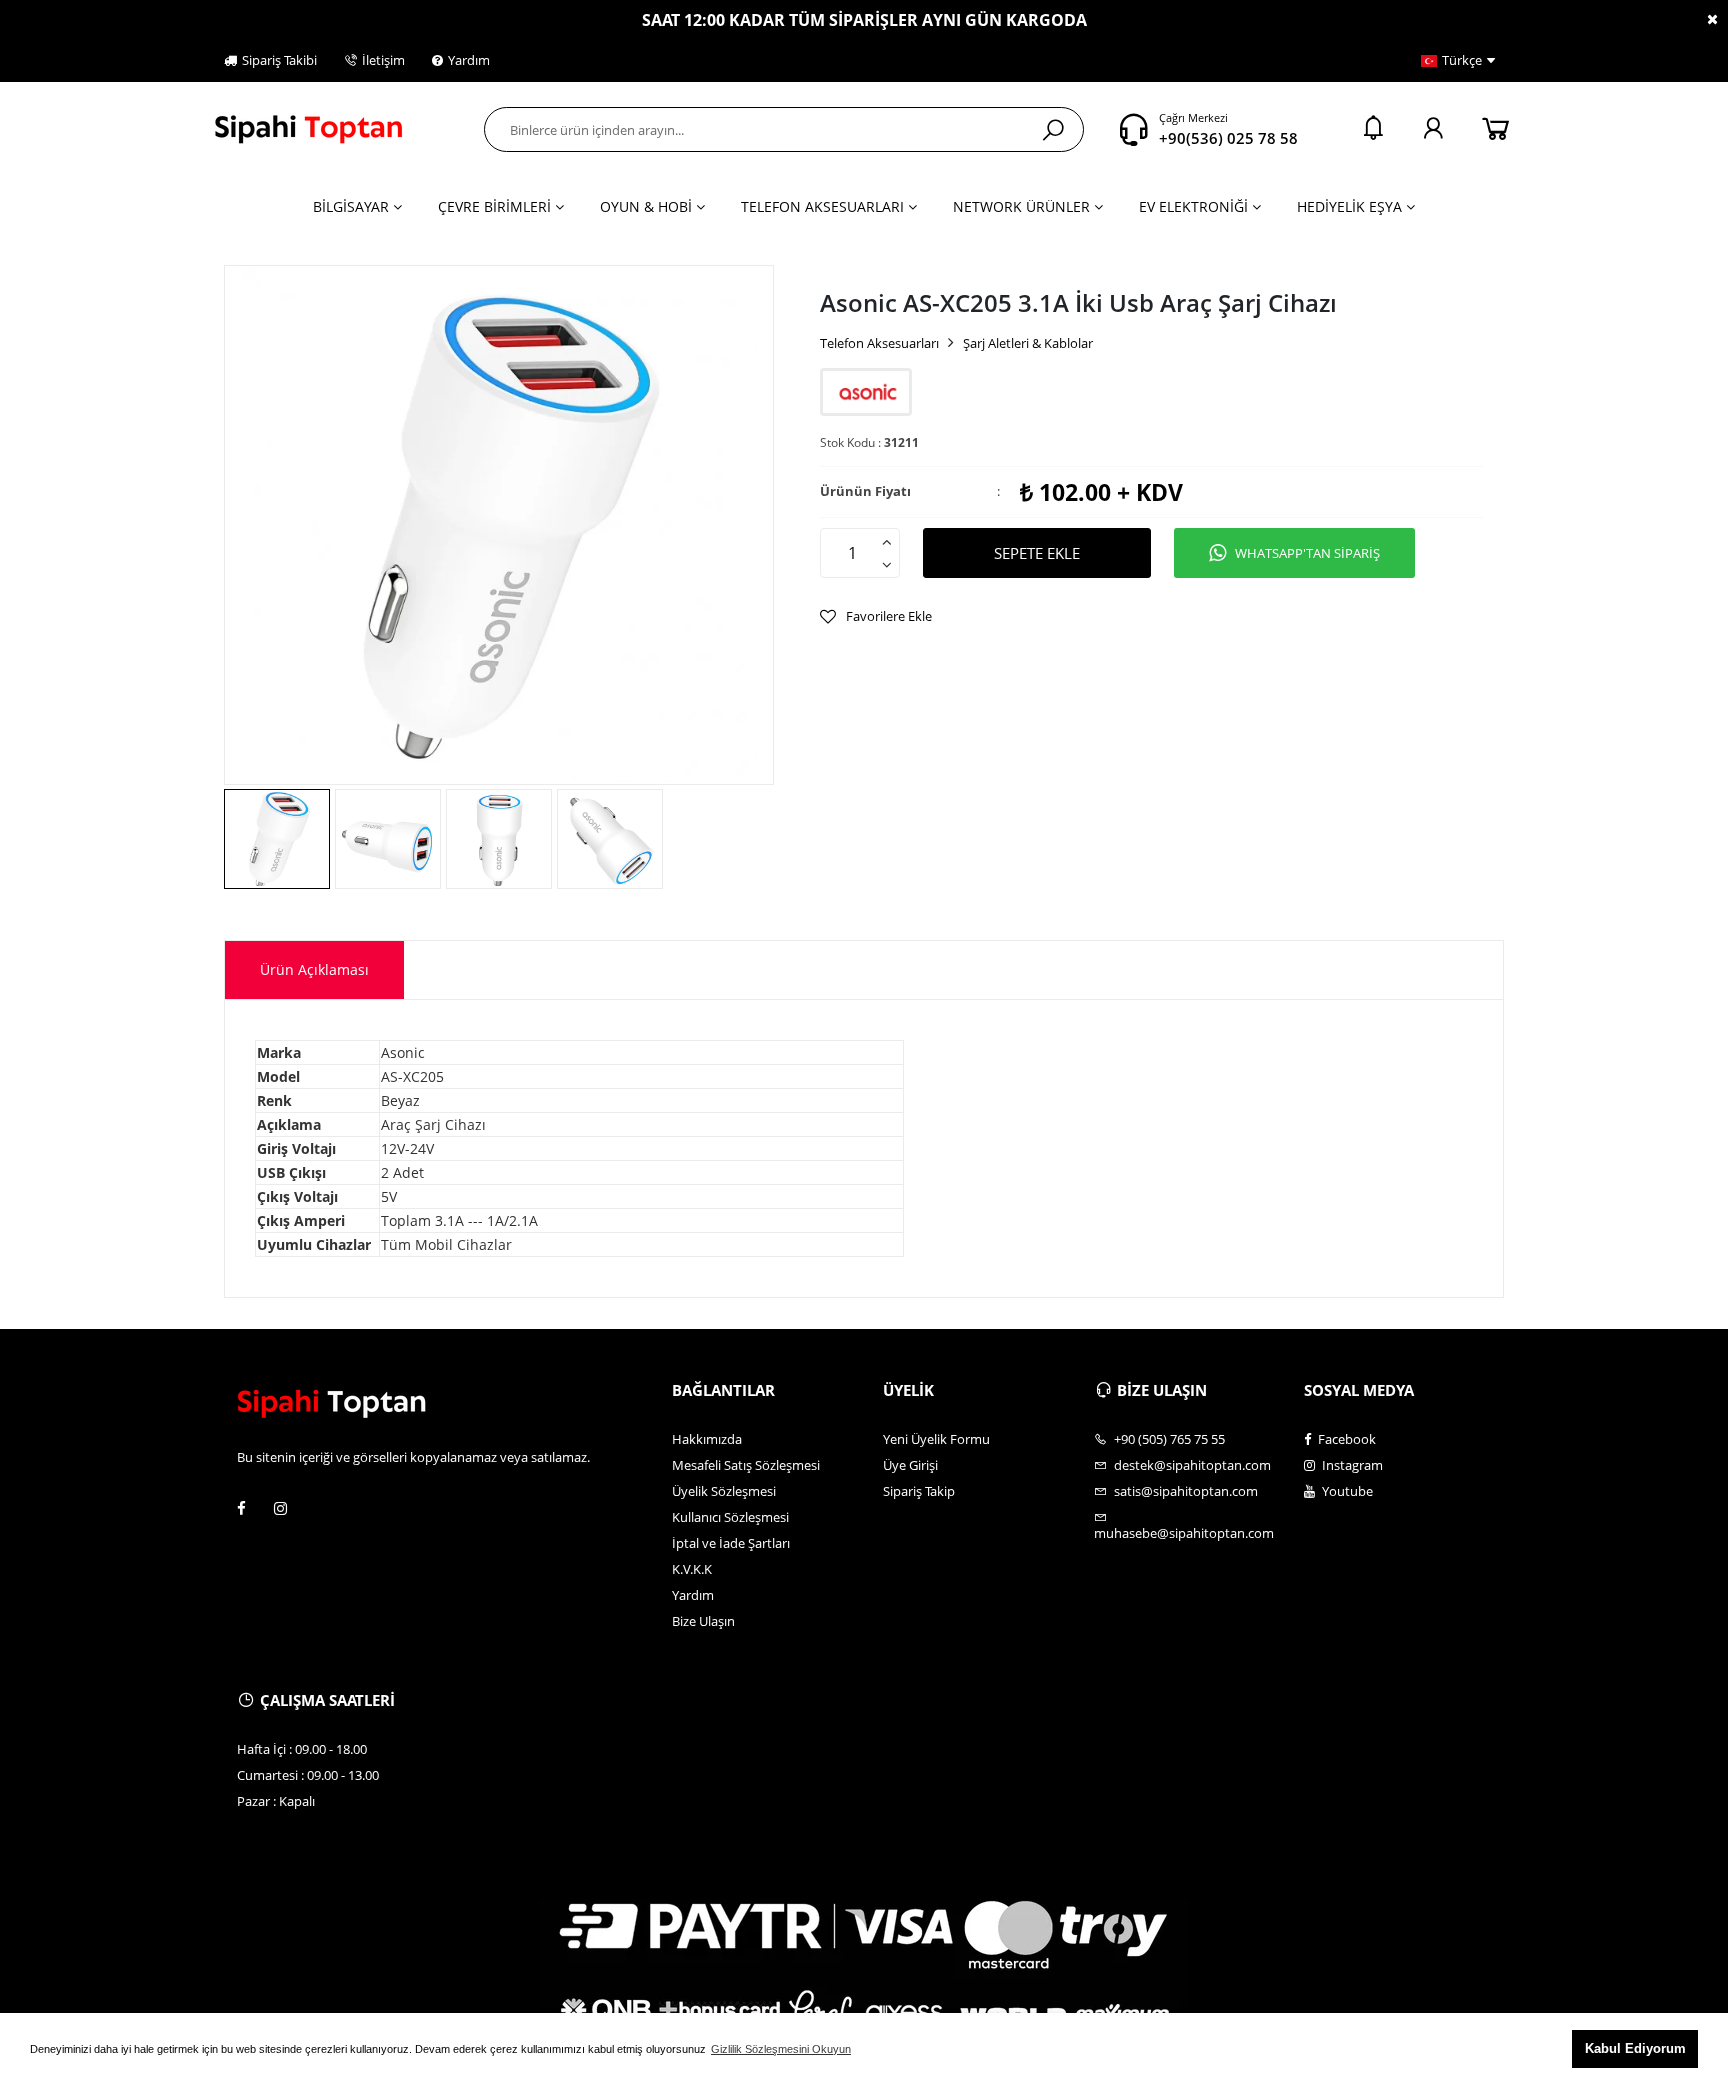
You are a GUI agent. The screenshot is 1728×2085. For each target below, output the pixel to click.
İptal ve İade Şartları (731, 1543)
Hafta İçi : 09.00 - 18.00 (302, 1749)
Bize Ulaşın (703, 1621)
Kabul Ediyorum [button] (1635, 2048)
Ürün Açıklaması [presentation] (314, 969)
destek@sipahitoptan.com (1191, 1465)
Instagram (1351, 1465)
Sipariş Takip (919, 1491)
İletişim (383, 60)
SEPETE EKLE (1037, 553)
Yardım (469, 60)
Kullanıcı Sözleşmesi (730, 1517)
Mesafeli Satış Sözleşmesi (746, 1465)
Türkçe (1462, 60)
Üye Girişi (910, 1465)
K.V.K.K (692, 1569)
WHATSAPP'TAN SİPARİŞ (1307, 553)
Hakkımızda (707, 1439)
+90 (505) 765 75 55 (1168, 1439)
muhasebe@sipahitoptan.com (1184, 1532)
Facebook (1345, 1439)
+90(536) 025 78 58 (1228, 138)
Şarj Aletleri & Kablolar (1028, 343)
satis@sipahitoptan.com (1184, 1491)
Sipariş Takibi (279, 60)
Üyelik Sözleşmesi (724, 1491)
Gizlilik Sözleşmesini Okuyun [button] (781, 2049)
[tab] (314, 970)
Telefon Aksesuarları (879, 343)
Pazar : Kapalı (276, 1801)
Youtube (1346, 1491)
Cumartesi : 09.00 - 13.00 (308, 1775)
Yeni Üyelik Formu (936, 1439)
